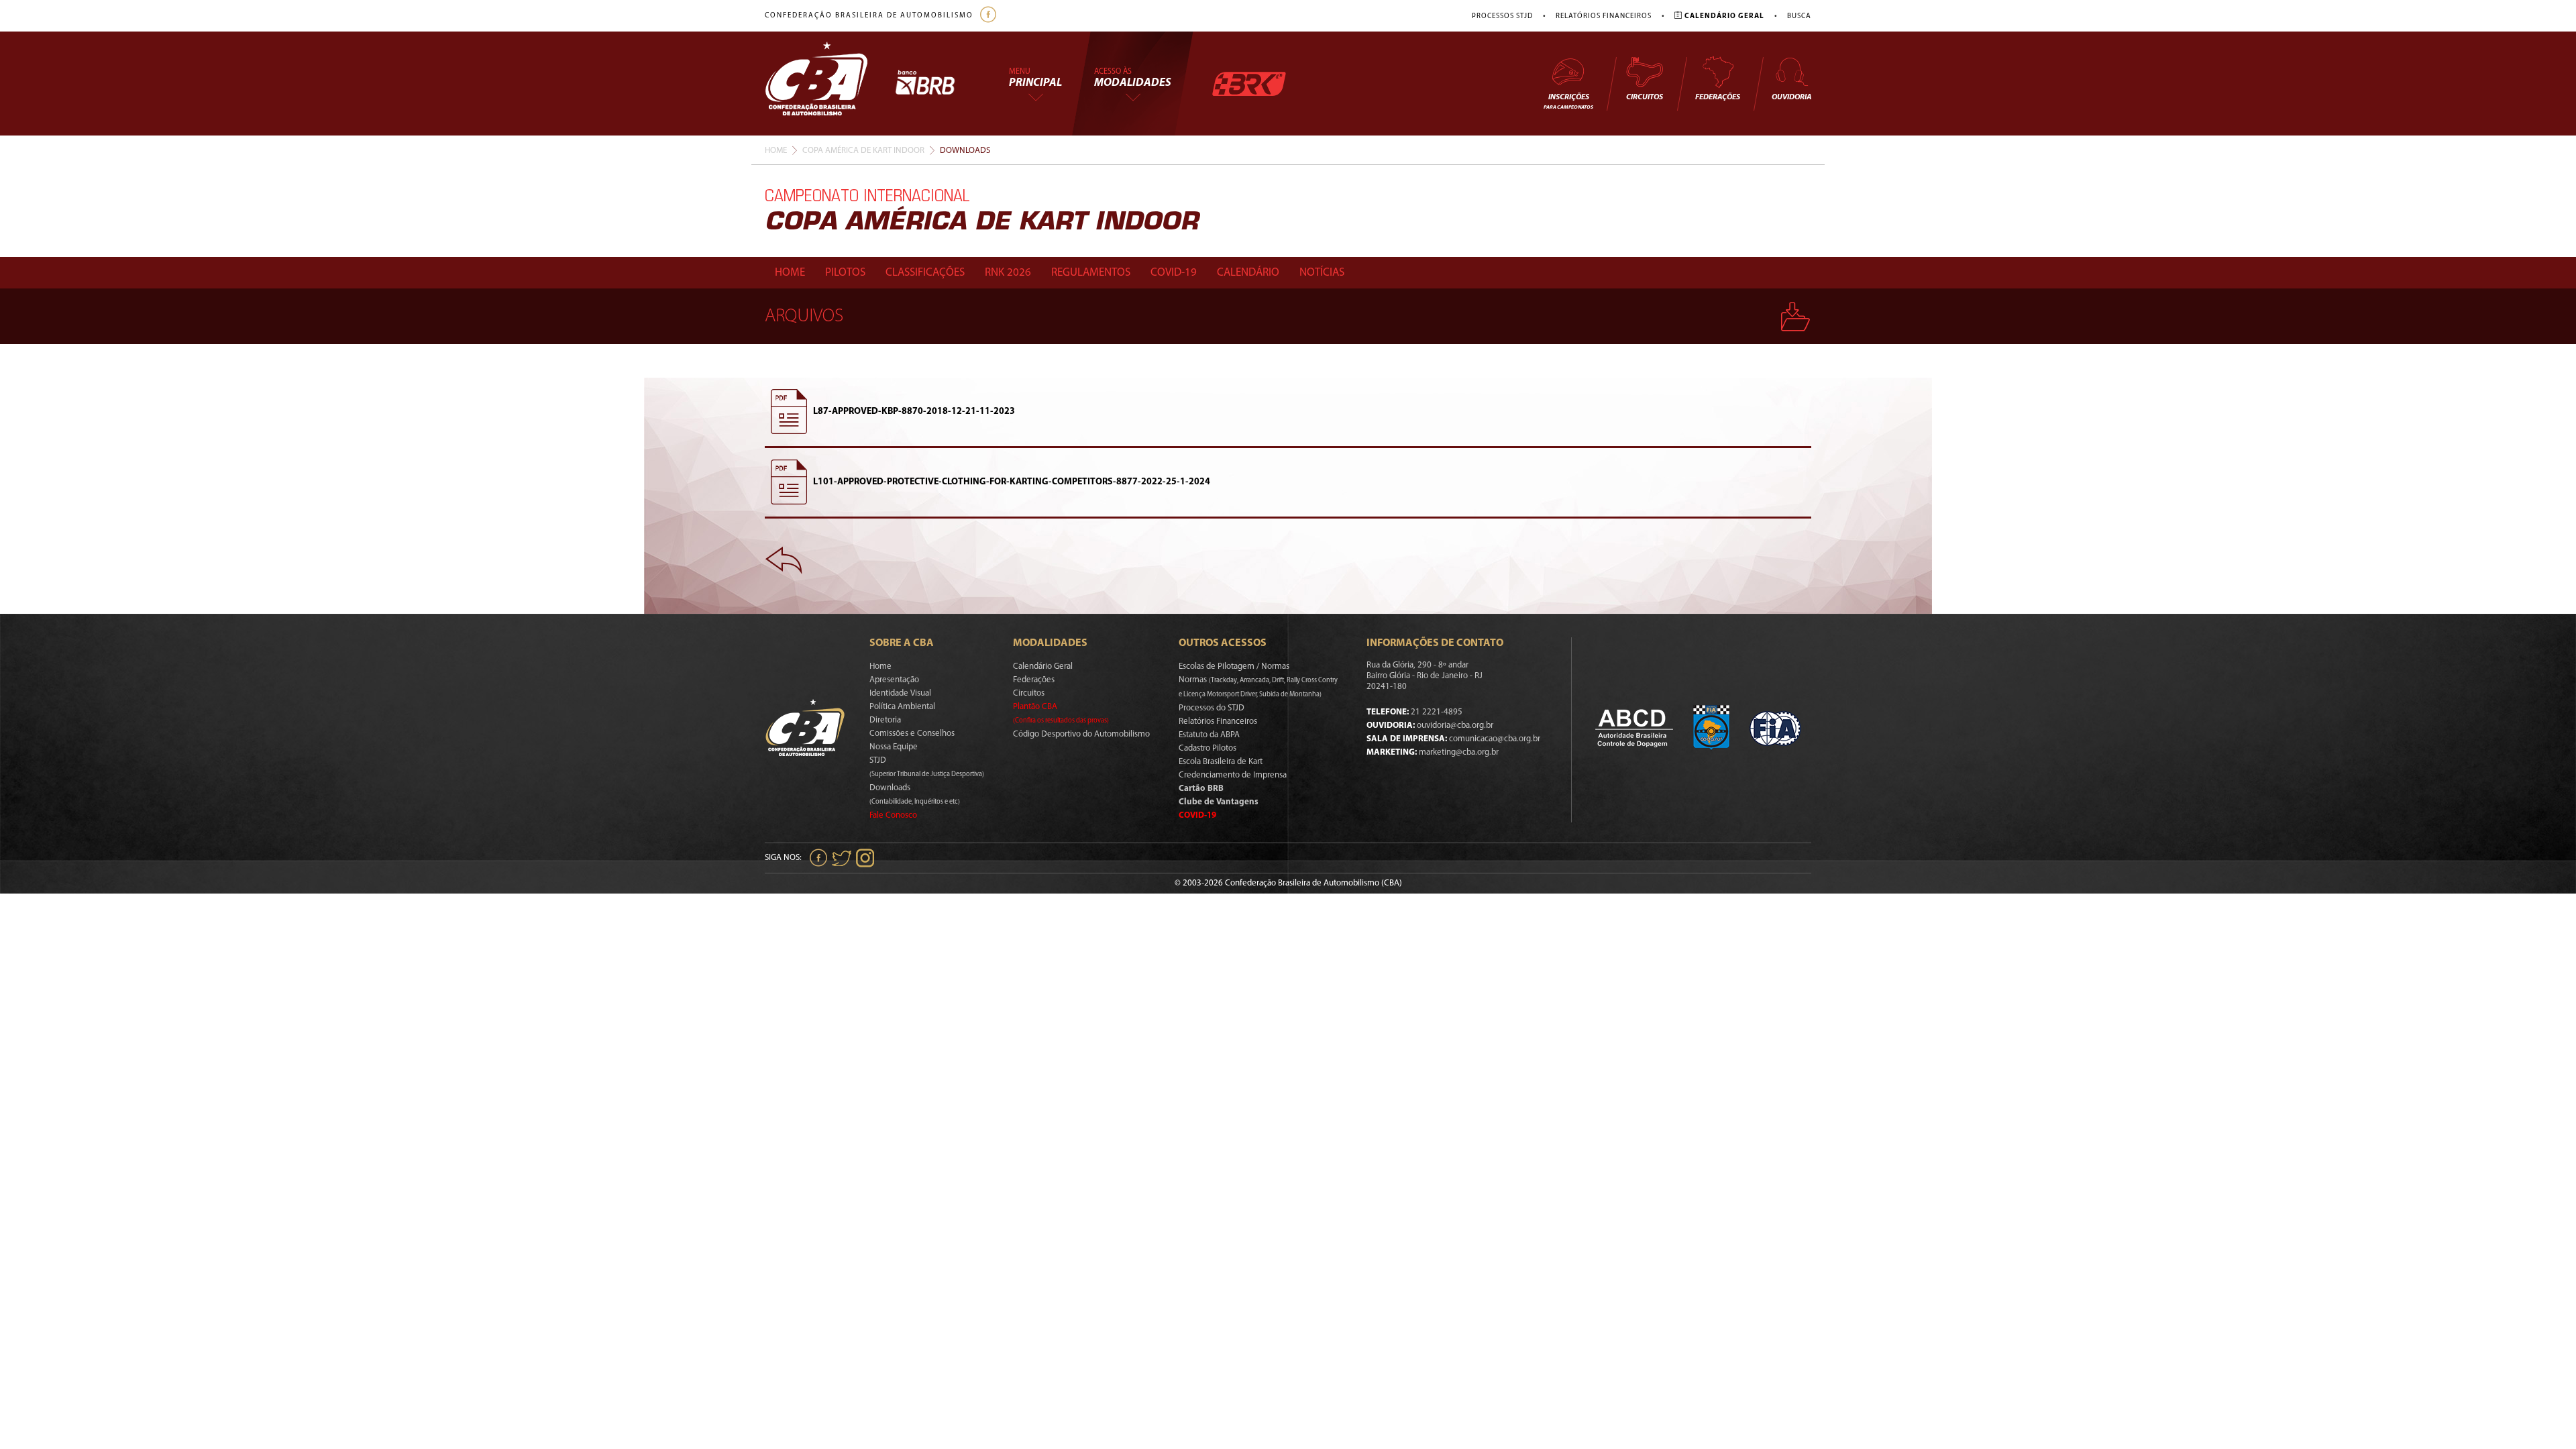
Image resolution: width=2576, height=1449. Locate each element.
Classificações (925, 273)
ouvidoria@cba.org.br (1455, 726)
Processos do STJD (1212, 708)
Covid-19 (1174, 273)
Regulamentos (1091, 273)
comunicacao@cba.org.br (1495, 739)
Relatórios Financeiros (1604, 16)
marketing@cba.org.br (1459, 752)
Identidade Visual (900, 693)
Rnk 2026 (1008, 273)
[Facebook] (990, 16)
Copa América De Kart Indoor (863, 151)
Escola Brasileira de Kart (1221, 762)
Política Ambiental (902, 707)
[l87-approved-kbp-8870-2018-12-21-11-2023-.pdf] (789, 412)
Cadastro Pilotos (1207, 748)
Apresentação (894, 680)
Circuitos (1645, 97)
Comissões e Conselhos (912, 734)
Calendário (1248, 273)
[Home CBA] (830, 84)
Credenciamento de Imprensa (1233, 775)
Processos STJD (1502, 16)
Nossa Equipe (894, 747)
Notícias (1322, 273)
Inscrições (1568, 102)
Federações (1718, 97)
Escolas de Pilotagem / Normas (1234, 666)
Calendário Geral (1043, 666)
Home (776, 151)
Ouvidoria (1791, 97)
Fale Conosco (893, 815)
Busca (1799, 16)
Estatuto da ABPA (1209, 735)
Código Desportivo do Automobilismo (1081, 734)
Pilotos (845, 273)
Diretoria (885, 720)
